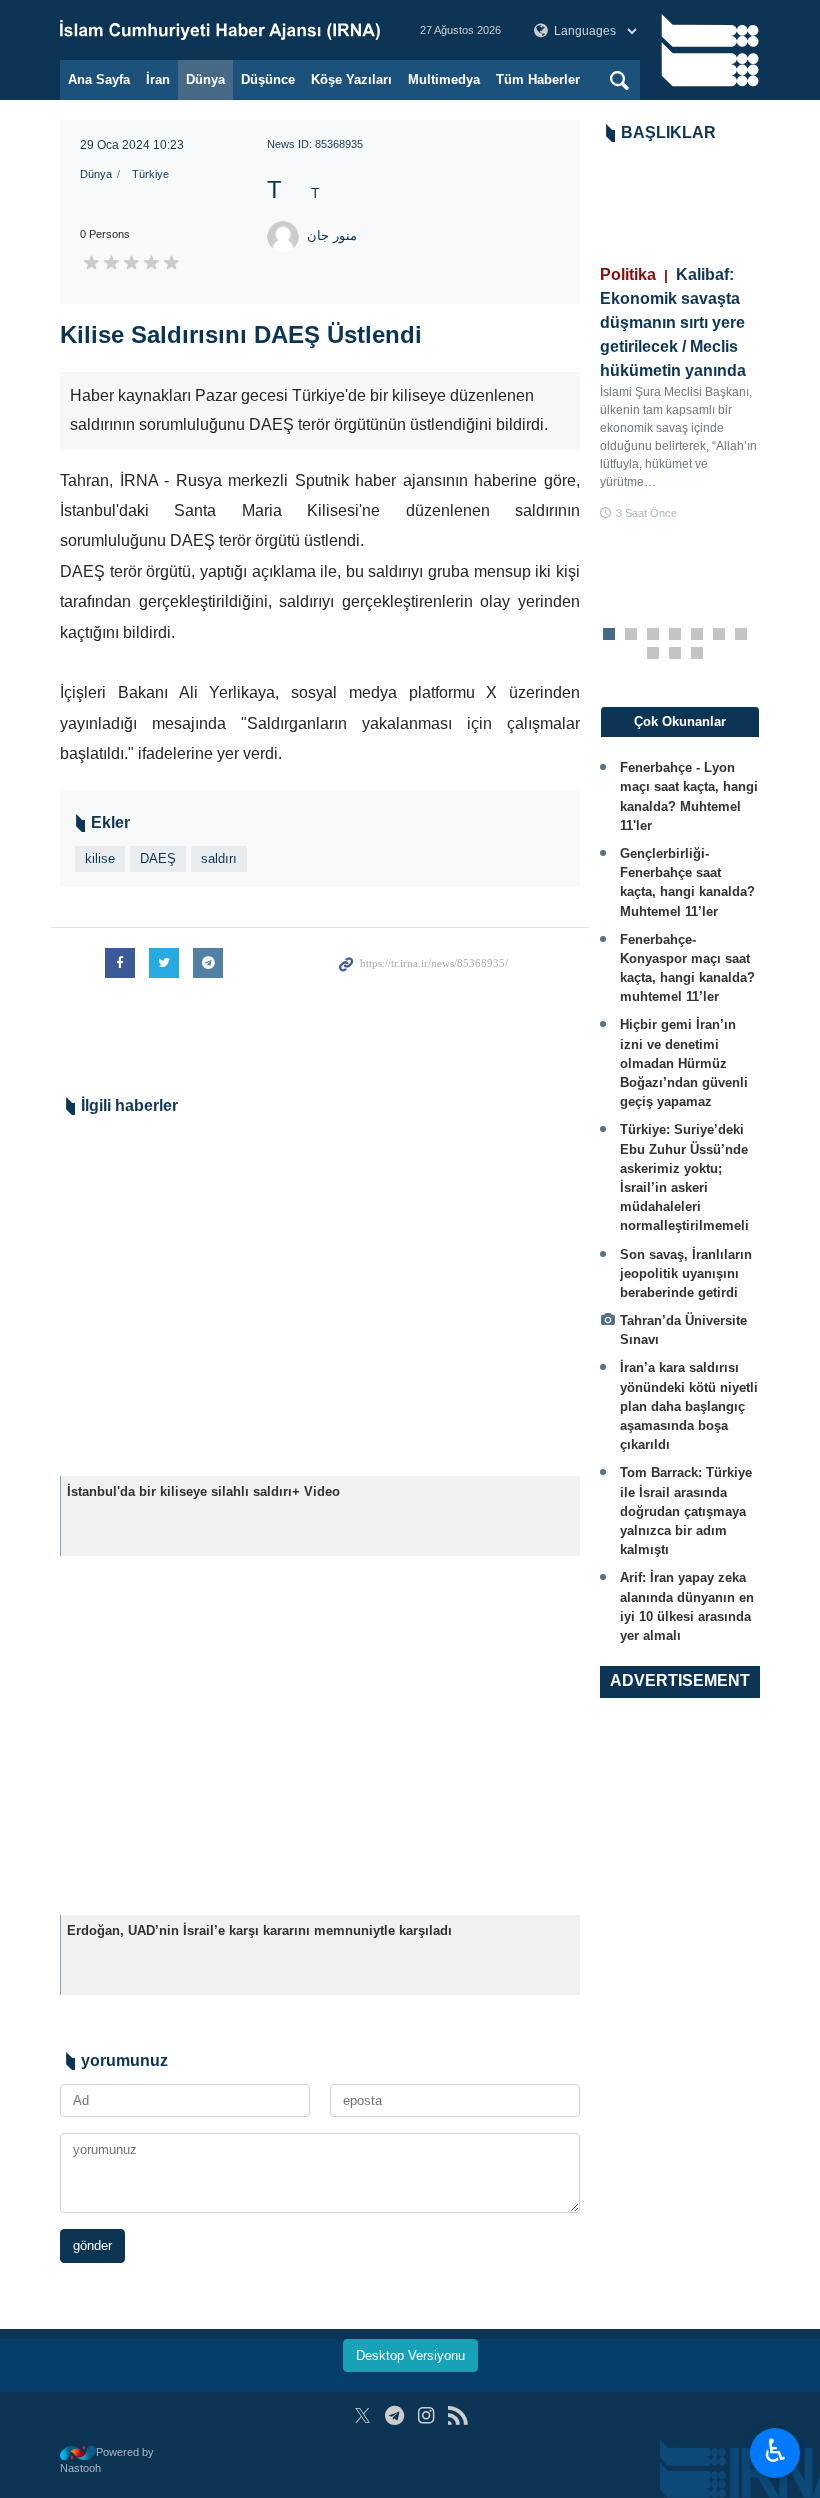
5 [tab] (697, 635)
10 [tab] (697, 654)
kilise (100, 858)
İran (158, 79)
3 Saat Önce (646, 513)
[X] (362, 2415)
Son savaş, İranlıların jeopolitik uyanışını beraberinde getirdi (686, 1273)
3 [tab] (653, 635)
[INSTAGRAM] (426, 2415)
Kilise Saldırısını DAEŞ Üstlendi (241, 334)
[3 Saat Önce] (680, 209)
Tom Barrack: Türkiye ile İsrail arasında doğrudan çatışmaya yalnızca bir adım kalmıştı (686, 1511)
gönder (92, 2245)
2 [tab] (631, 635)
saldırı (219, 858)
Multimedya (444, 79)
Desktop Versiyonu (410, 2355)
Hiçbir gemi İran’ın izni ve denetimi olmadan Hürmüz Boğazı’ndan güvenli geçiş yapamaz (684, 1063)
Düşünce (268, 79)
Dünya (205, 79)
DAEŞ (158, 858)
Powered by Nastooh (107, 2460)
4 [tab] (675, 635)
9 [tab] (675, 654)
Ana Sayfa (99, 79)
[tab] (680, 722)
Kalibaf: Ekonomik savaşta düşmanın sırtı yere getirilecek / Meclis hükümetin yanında (673, 322)
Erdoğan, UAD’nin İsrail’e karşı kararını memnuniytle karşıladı (259, 1930)
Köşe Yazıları (351, 79)
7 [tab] (741, 635)
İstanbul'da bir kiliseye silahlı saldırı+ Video (203, 1491)
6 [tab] (719, 635)
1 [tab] (609, 635)
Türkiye (150, 174)
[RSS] (457, 2415)
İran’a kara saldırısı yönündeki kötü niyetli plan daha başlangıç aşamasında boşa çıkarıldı (689, 1406)
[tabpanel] (680, 339)
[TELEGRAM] (394, 2415)
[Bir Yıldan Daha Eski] (320, 1302)
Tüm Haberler (538, 79)
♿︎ (775, 2451)
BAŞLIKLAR (668, 132)
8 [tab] (653, 654)
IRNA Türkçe (220, 30)
